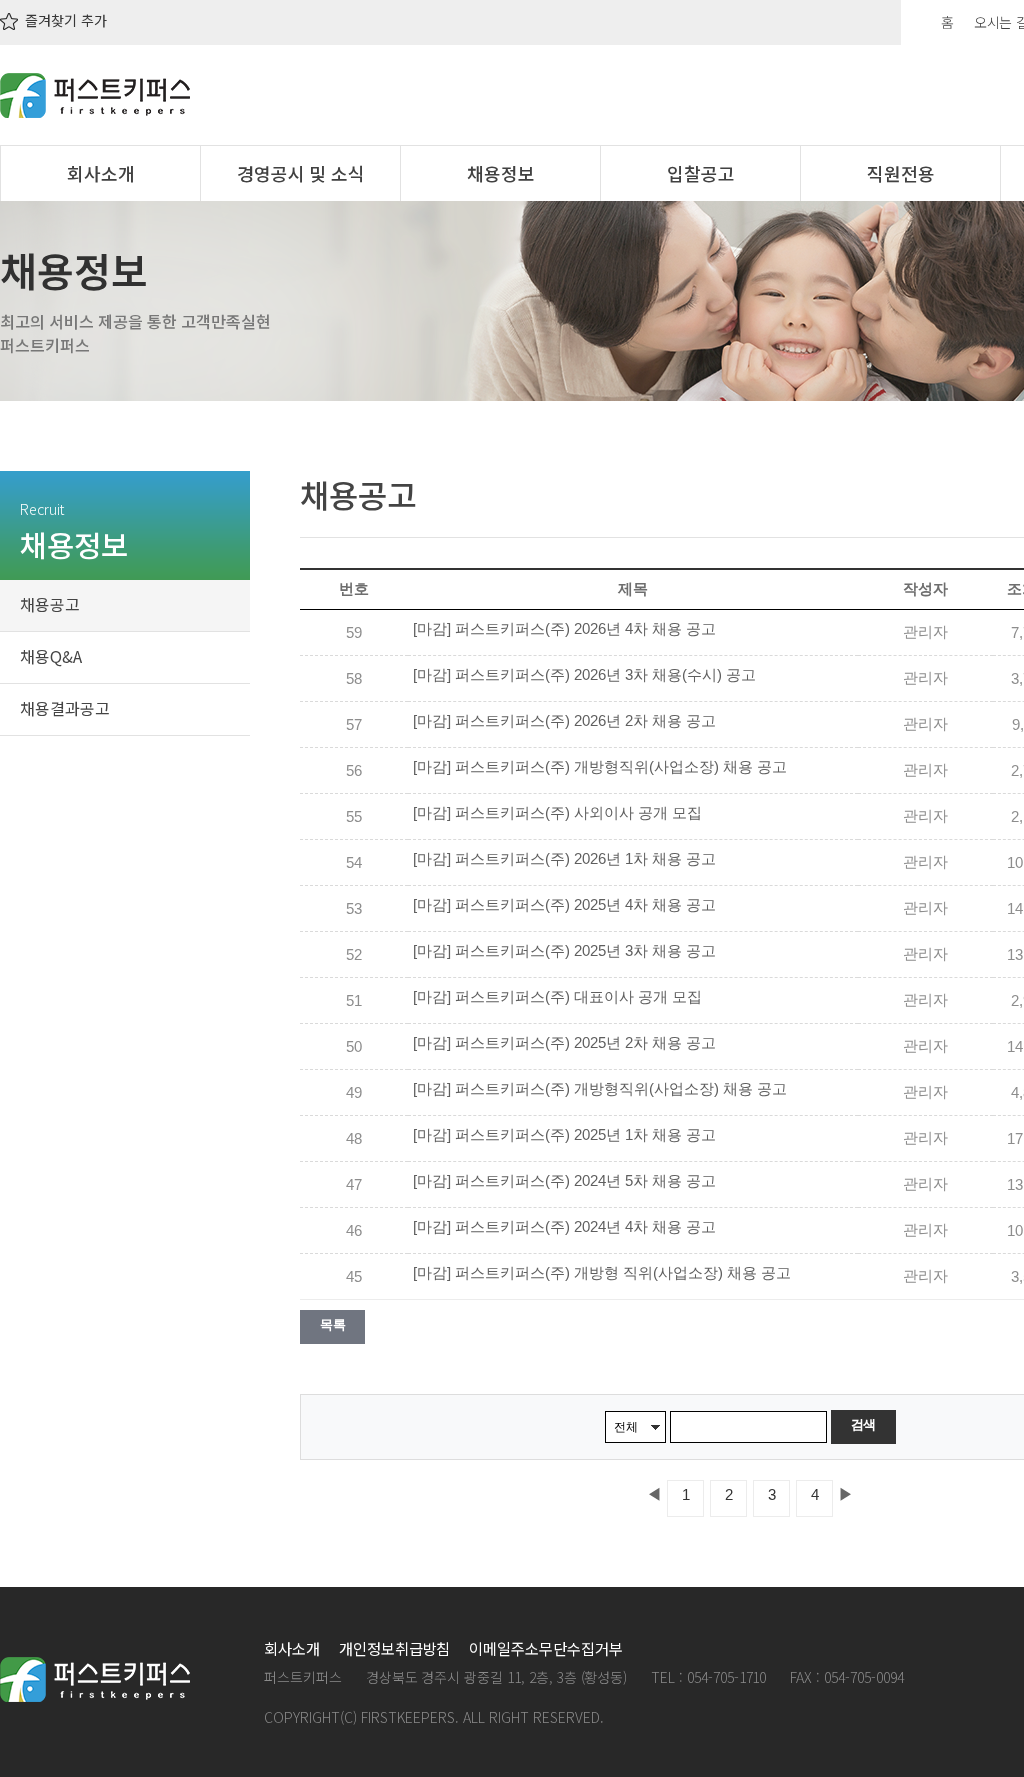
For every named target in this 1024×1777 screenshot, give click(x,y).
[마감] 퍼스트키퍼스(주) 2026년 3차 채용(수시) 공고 (584, 675)
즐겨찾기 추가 (64, 20)
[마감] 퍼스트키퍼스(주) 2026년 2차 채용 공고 (564, 721)
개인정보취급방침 (395, 1648)
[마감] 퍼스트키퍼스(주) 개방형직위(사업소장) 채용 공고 (600, 767)
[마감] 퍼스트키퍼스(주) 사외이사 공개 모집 (557, 813)
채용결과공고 (65, 708)
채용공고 (50, 604)
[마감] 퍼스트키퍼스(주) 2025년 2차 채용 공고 (564, 1043)
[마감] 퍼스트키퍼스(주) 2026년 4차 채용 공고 (564, 629)
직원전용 (901, 173)
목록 (332, 1324)
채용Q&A (51, 656)
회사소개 (101, 173)
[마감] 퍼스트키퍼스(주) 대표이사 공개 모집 (557, 997)
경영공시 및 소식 (301, 173)
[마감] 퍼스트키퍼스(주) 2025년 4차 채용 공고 (564, 905)
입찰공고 (701, 173)
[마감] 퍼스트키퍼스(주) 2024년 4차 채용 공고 (564, 1227)
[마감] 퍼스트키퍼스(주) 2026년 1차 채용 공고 (564, 859)
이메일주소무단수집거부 (545, 1648)
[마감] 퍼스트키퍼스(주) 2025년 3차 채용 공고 (564, 951)
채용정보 (501, 173)
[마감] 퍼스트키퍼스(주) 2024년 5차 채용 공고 (564, 1181)
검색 (863, 1424)
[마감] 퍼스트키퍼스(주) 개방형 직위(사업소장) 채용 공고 (602, 1273)
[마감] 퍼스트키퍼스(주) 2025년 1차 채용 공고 (564, 1135)
